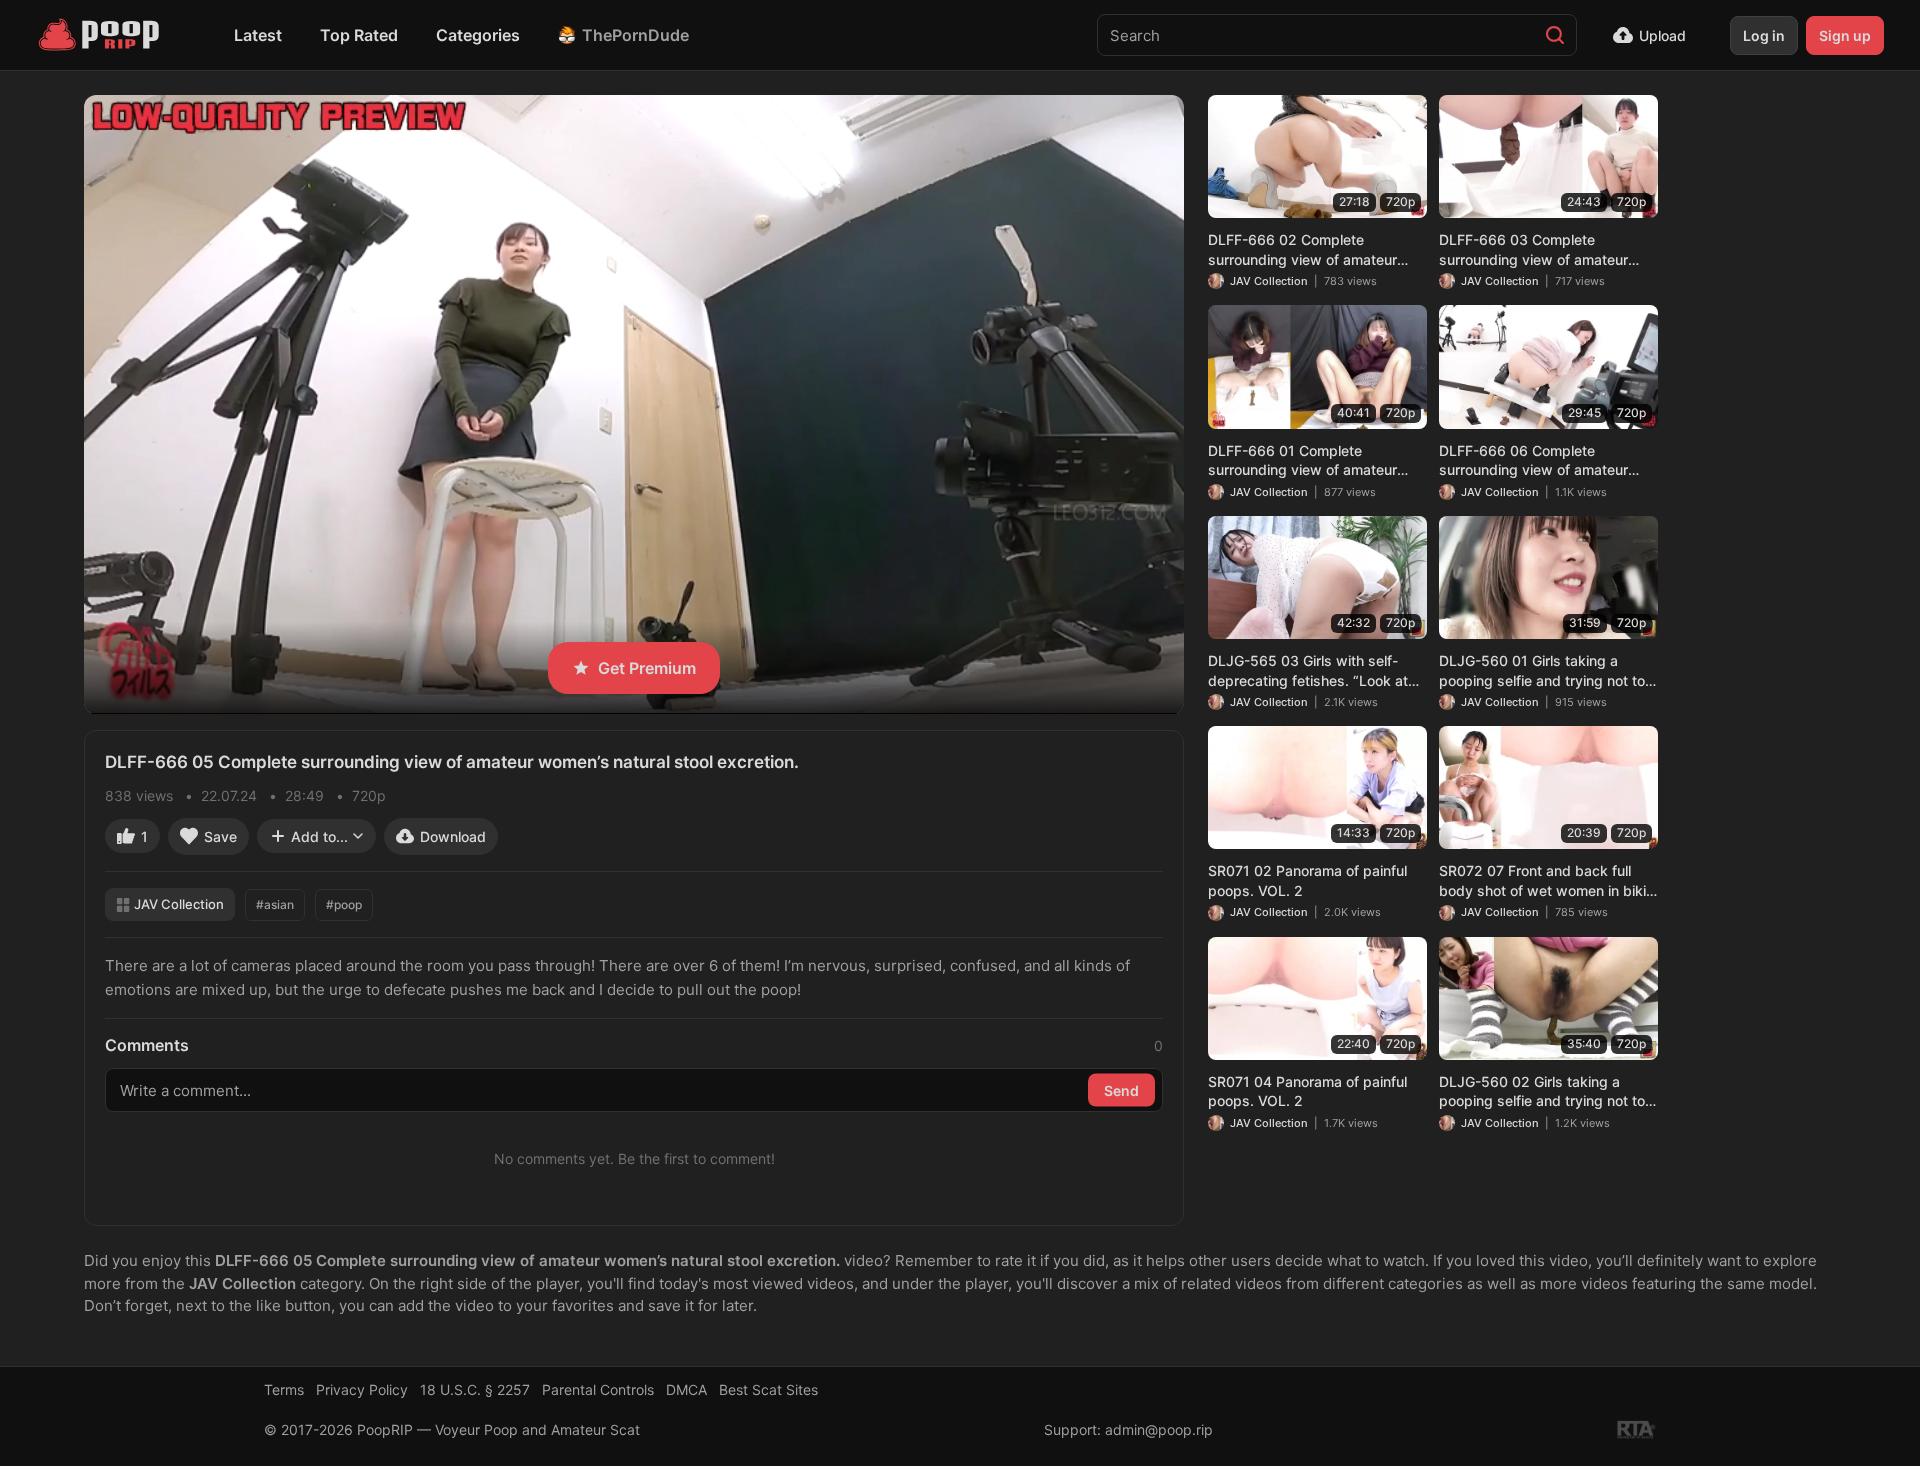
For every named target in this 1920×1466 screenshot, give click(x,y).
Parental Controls (598, 1389)
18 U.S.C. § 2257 (475, 1389)
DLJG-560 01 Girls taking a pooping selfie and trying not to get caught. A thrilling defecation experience (1546, 671)
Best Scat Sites (768, 1389)
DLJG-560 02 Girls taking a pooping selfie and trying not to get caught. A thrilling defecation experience (1546, 1092)
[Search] (1555, 35)
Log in (1764, 35)
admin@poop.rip (1159, 1429)
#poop (344, 904)
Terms (284, 1389)
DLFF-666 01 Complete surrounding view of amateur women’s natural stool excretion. (1314, 461)
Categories (478, 35)
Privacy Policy (362, 1389)
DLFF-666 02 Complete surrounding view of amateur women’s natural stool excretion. (1314, 250)
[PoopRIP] (101, 35)
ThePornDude (635, 35)
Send (1121, 1090)
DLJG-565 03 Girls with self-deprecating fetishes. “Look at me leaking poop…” (1308, 671)
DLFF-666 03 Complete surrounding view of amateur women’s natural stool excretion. (1545, 250)
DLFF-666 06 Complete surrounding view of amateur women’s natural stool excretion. (1545, 461)
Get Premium (647, 668)
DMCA (686, 1389)
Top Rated (359, 35)
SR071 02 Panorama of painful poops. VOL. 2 (1307, 880)
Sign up (1845, 35)
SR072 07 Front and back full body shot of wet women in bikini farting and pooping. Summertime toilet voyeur (1548, 881)
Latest (258, 35)
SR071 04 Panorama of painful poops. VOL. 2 (1307, 1091)
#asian (275, 904)
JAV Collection (179, 904)
